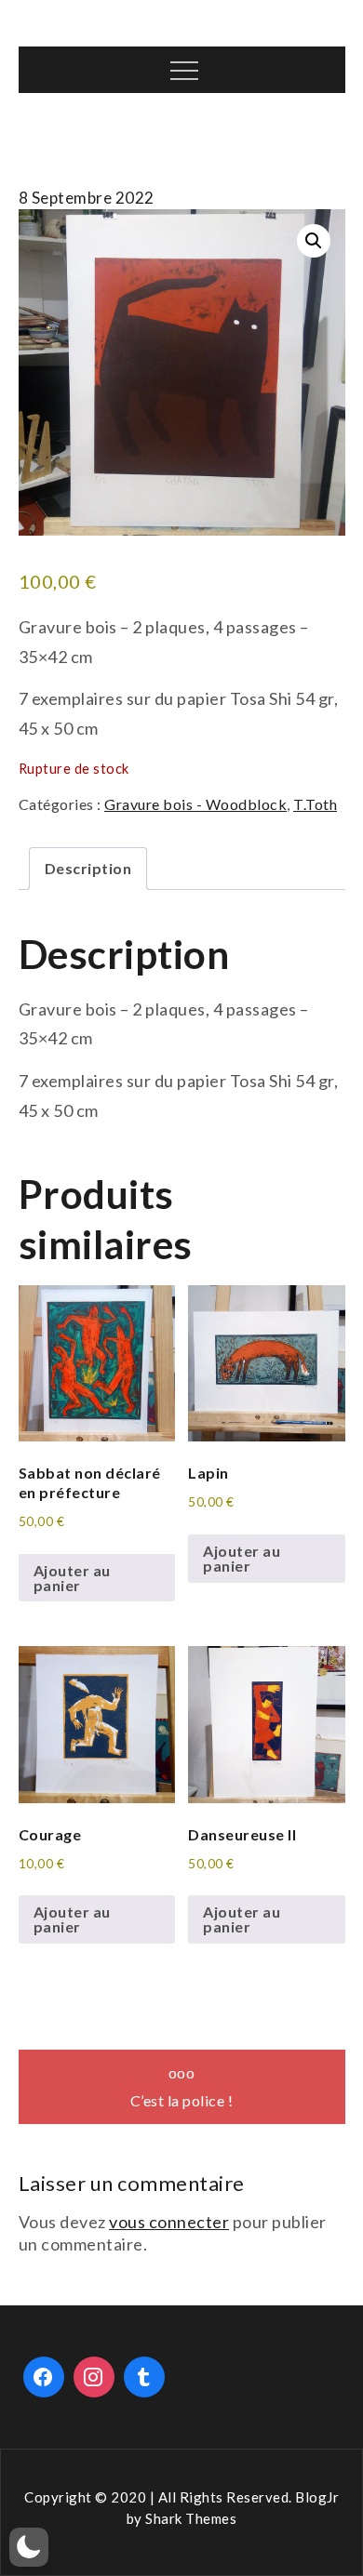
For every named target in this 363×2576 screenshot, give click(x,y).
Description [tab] (88, 868)
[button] (314, 241)
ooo (182, 2072)
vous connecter (169, 2222)
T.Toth (315, 804)
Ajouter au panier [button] (72, 1578)
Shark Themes (191, 2518)
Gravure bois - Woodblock (195, 804)
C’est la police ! (182, 2100)
